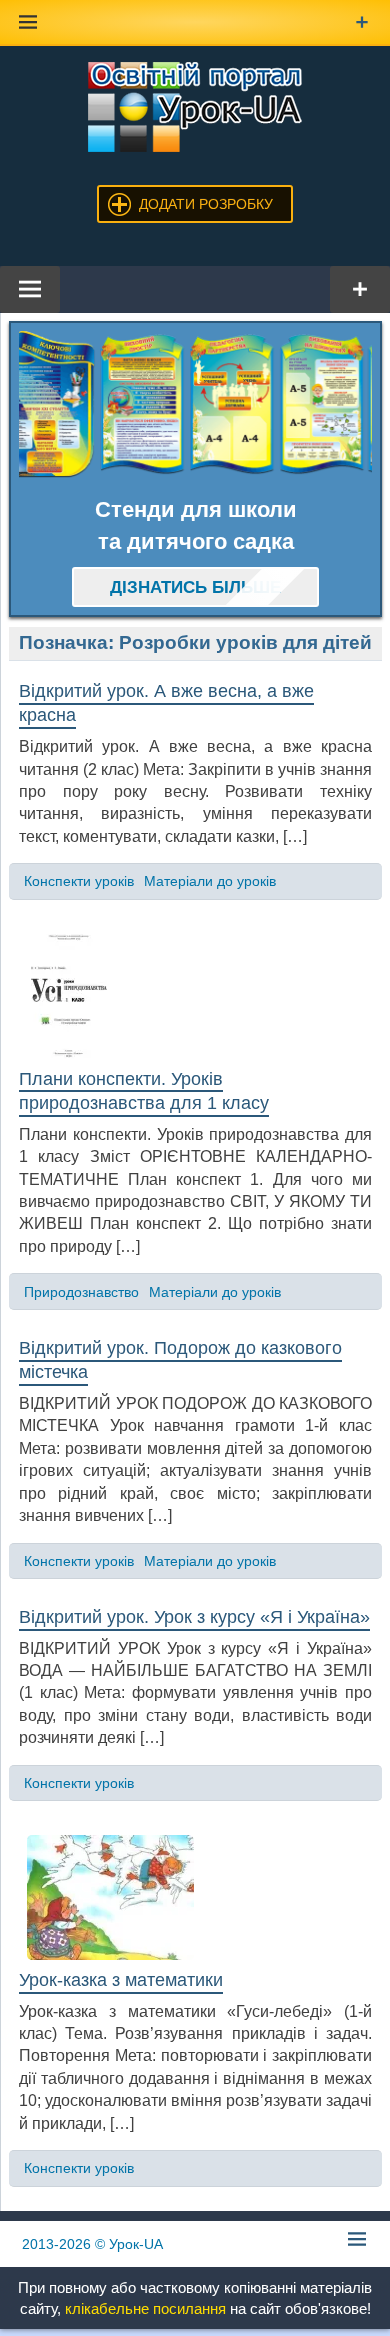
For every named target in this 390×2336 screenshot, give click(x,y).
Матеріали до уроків (210, 881)
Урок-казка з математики (121, 1980)
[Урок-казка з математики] (195, 1897)
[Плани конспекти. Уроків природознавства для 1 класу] (195, 996)
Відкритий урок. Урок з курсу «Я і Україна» (194, 1617)
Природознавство (81, 1292)
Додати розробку (206, 204)
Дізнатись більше (195, 587)
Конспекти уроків (79, 881)
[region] (195, 404)
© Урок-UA (92, 2244)
